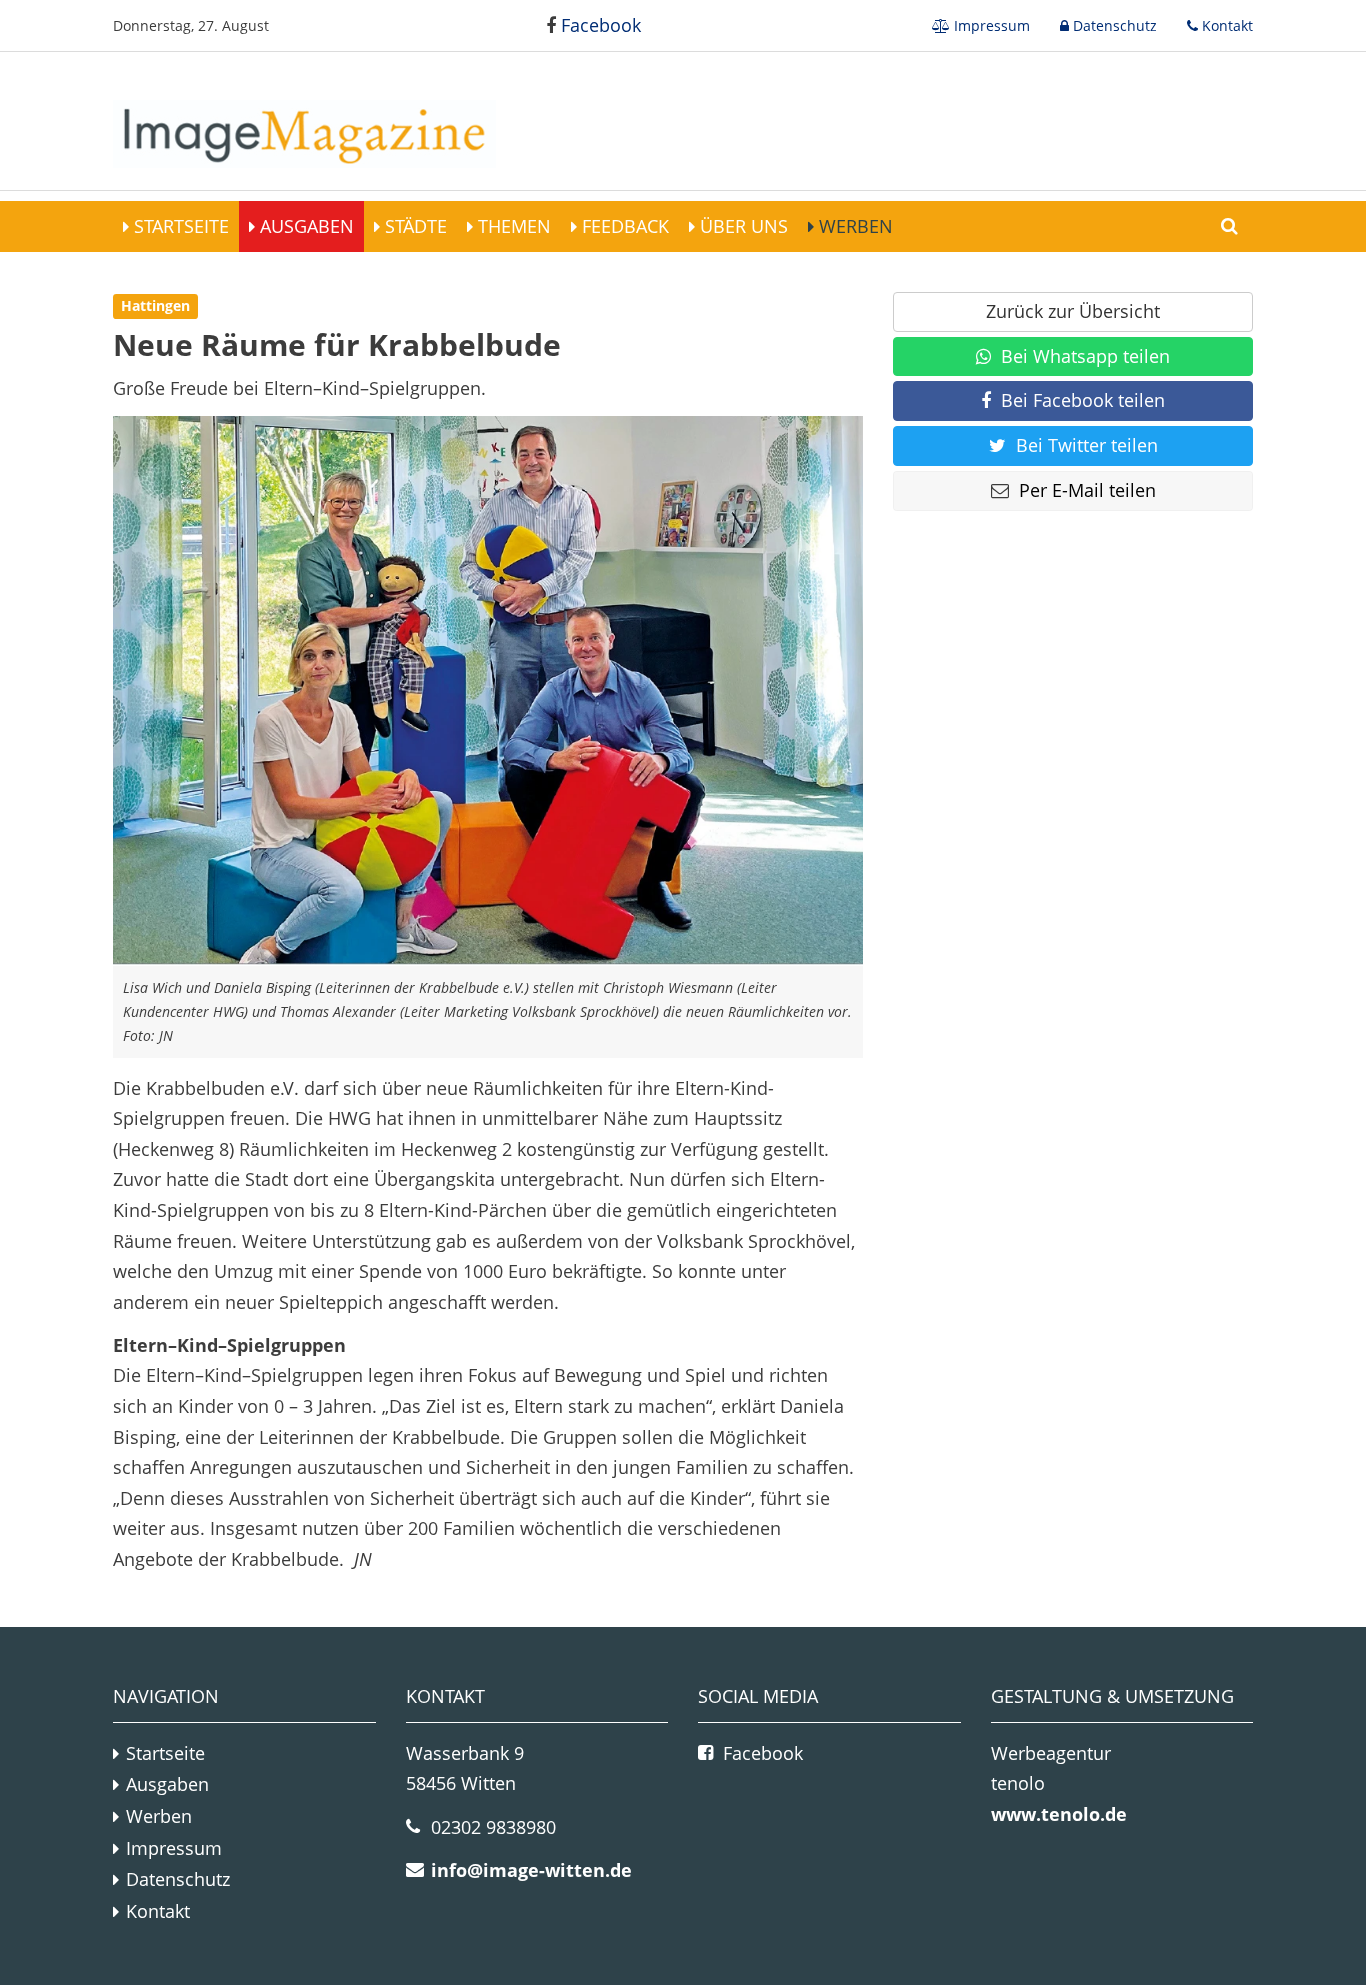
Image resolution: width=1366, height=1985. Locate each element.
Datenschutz (1113, 25)
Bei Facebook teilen (1083, 400)
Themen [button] (512, 226)
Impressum (990, 25)
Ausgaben (304, 226)
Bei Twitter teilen (1087, 445)
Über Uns (741, 226)
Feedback (623, 226)
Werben (853, 226)
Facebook (598, 25)
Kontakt (1225, 25)
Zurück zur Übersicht (1073, 311)
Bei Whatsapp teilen (1085, 356)
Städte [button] (413, 226)
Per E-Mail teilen (1087, 490)
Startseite (179, 226)
